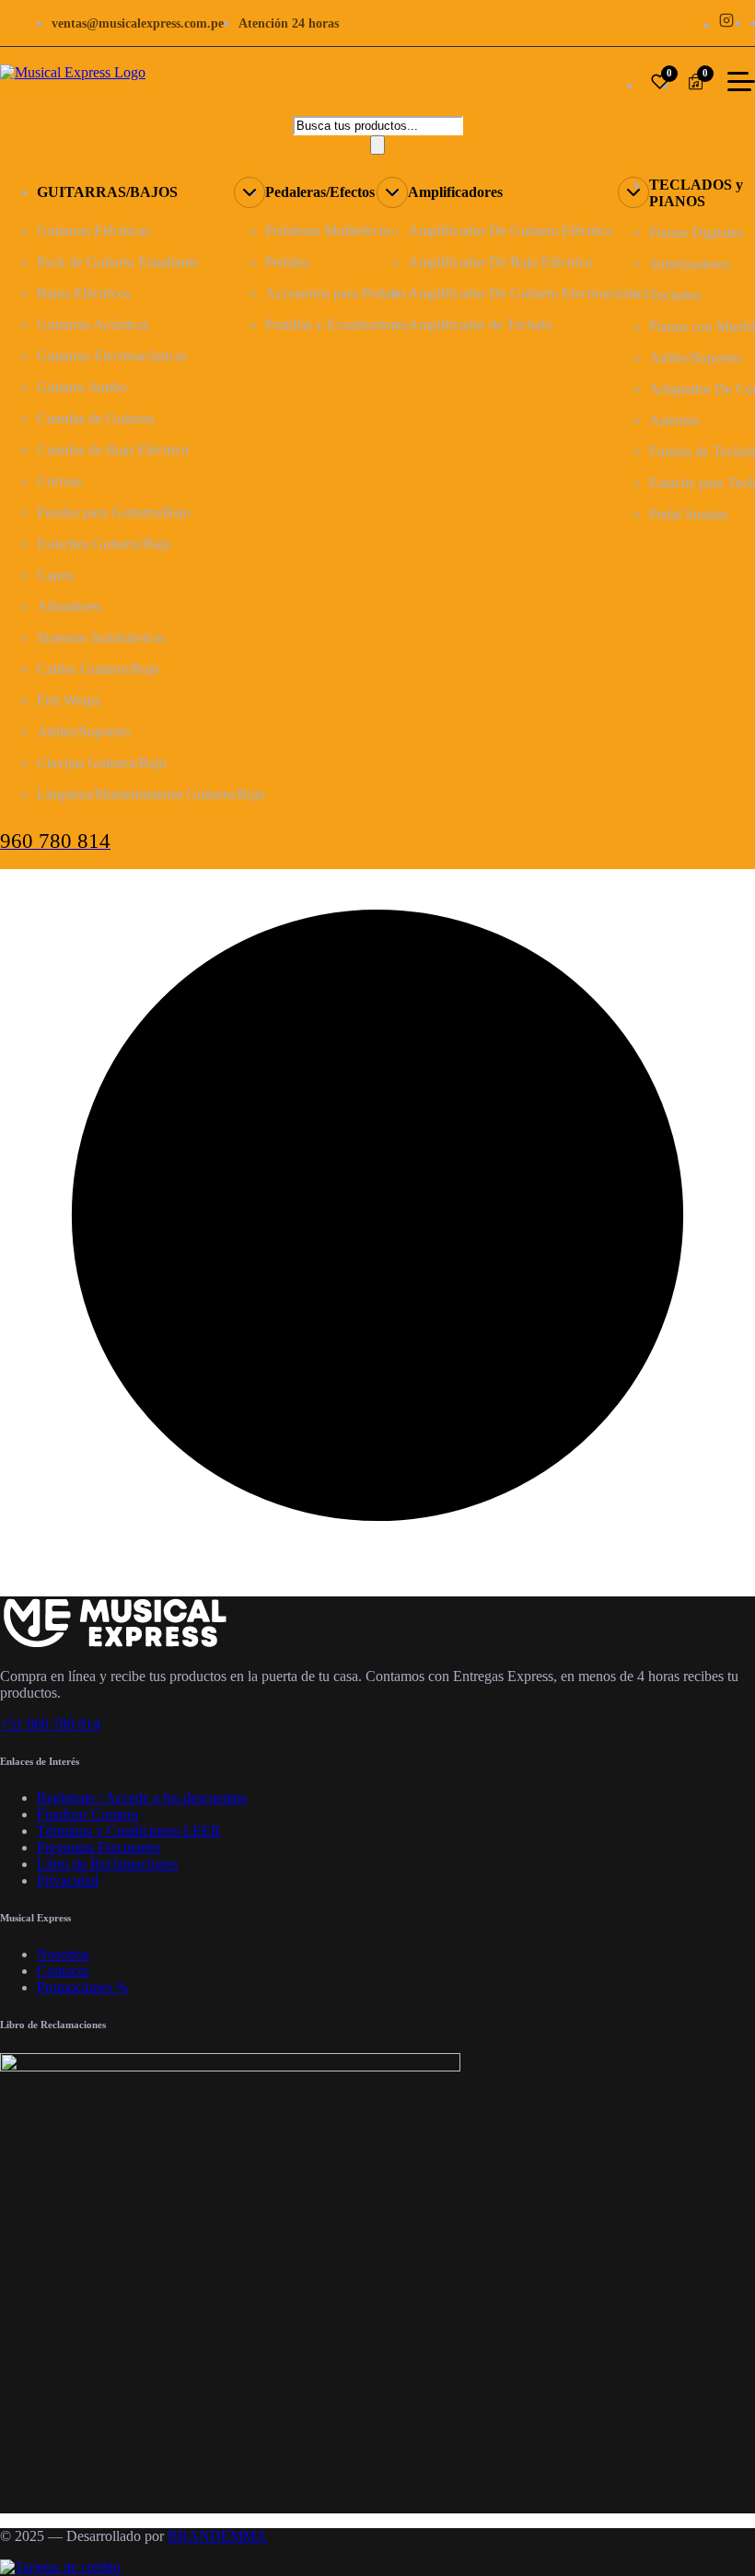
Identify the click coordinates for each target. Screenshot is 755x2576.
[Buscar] (377, 145)
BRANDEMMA (217, 2536)
